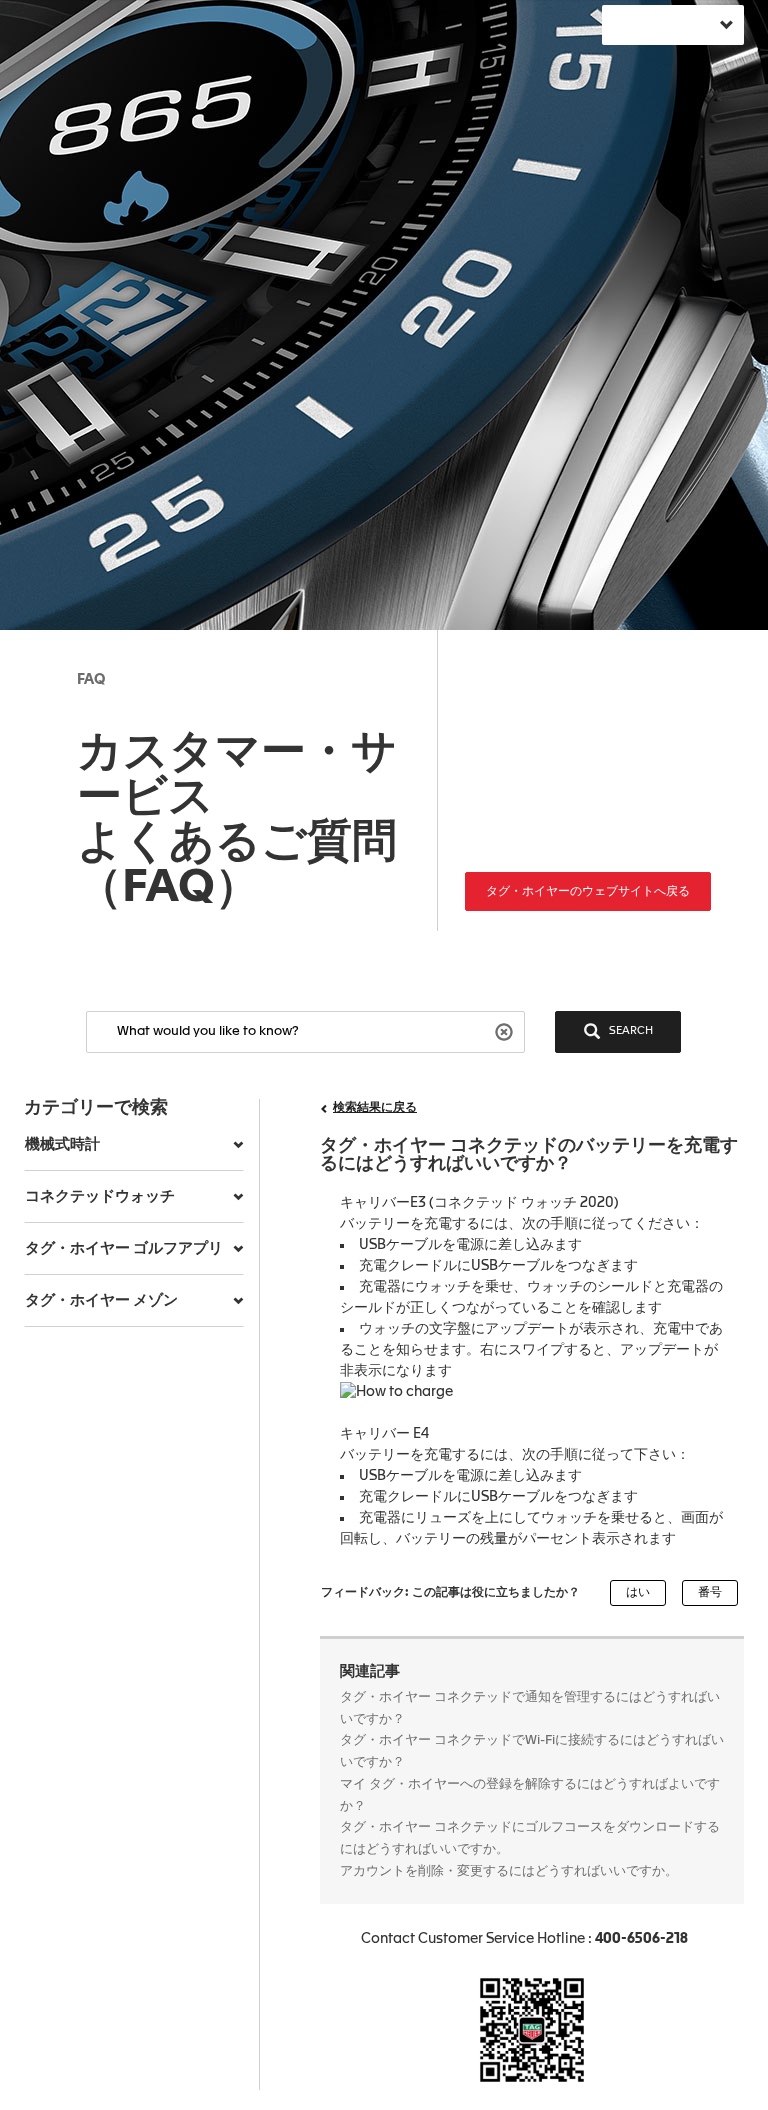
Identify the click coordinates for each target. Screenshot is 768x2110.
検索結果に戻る (375, 1108)
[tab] (134, 1145)
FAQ (91, 680)
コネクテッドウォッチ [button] (100, 1196)
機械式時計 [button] (62, 1144)
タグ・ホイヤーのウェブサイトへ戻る (588, 892)
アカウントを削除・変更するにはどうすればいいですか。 (509, 1871)
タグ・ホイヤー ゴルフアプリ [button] (124, 1248)
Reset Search (506, 1030)
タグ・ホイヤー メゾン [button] (101, 1300)
